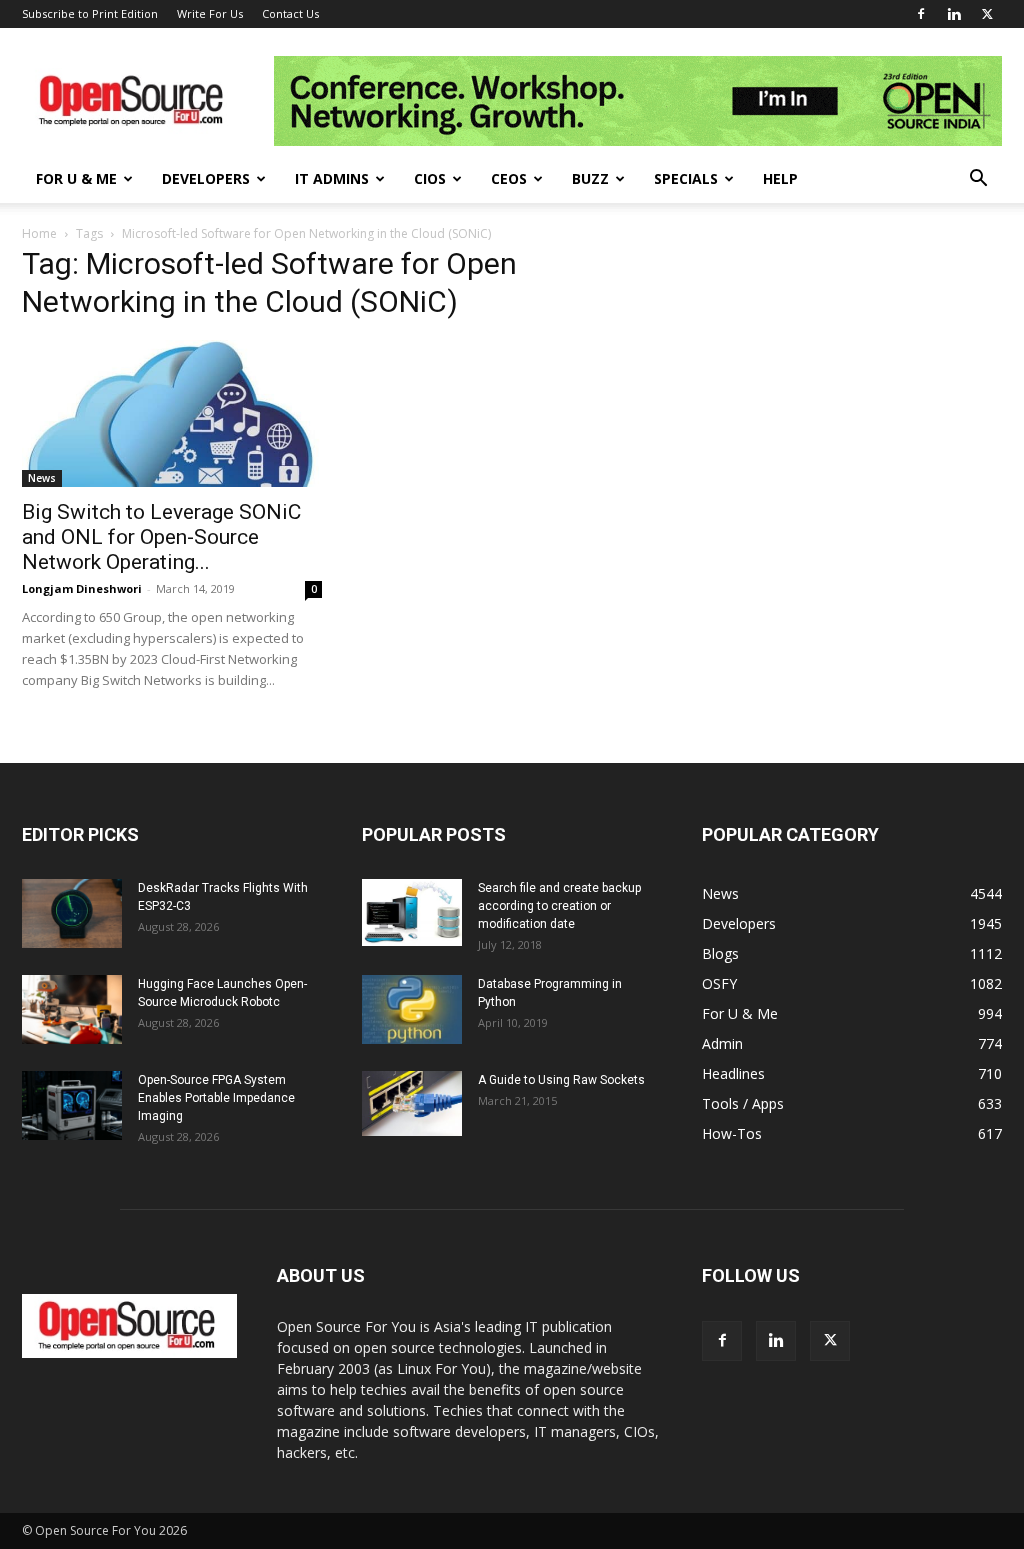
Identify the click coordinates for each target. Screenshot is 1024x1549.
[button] (978, 180)
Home (39, 233)
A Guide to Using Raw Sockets (561, 1080)
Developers (206, 178)
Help (780, 178)
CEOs (509, 178)
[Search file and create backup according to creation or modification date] (412, 912)
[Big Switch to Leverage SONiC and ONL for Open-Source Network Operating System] (172, 413)
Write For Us (210, 13)
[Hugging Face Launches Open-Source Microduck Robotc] (72, 1009)
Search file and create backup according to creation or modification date (559, 906)
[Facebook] (921, 14)
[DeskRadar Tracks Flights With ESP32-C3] (72, 913)
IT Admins (332, 178)
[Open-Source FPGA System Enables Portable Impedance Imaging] (72, 1105)
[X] (987, 14)
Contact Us (290, 13)
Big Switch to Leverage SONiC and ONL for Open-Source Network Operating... (161, 537)
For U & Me (76, 178)
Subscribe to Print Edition (90, 13)
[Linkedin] (954, 14)
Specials (686, 178)
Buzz (590, 178)
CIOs (430, 178)
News (42, 478)
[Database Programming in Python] (412, 1009)
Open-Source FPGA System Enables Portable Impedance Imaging (216, 1098)
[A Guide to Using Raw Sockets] (412, 1104)
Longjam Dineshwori (82, 588)
